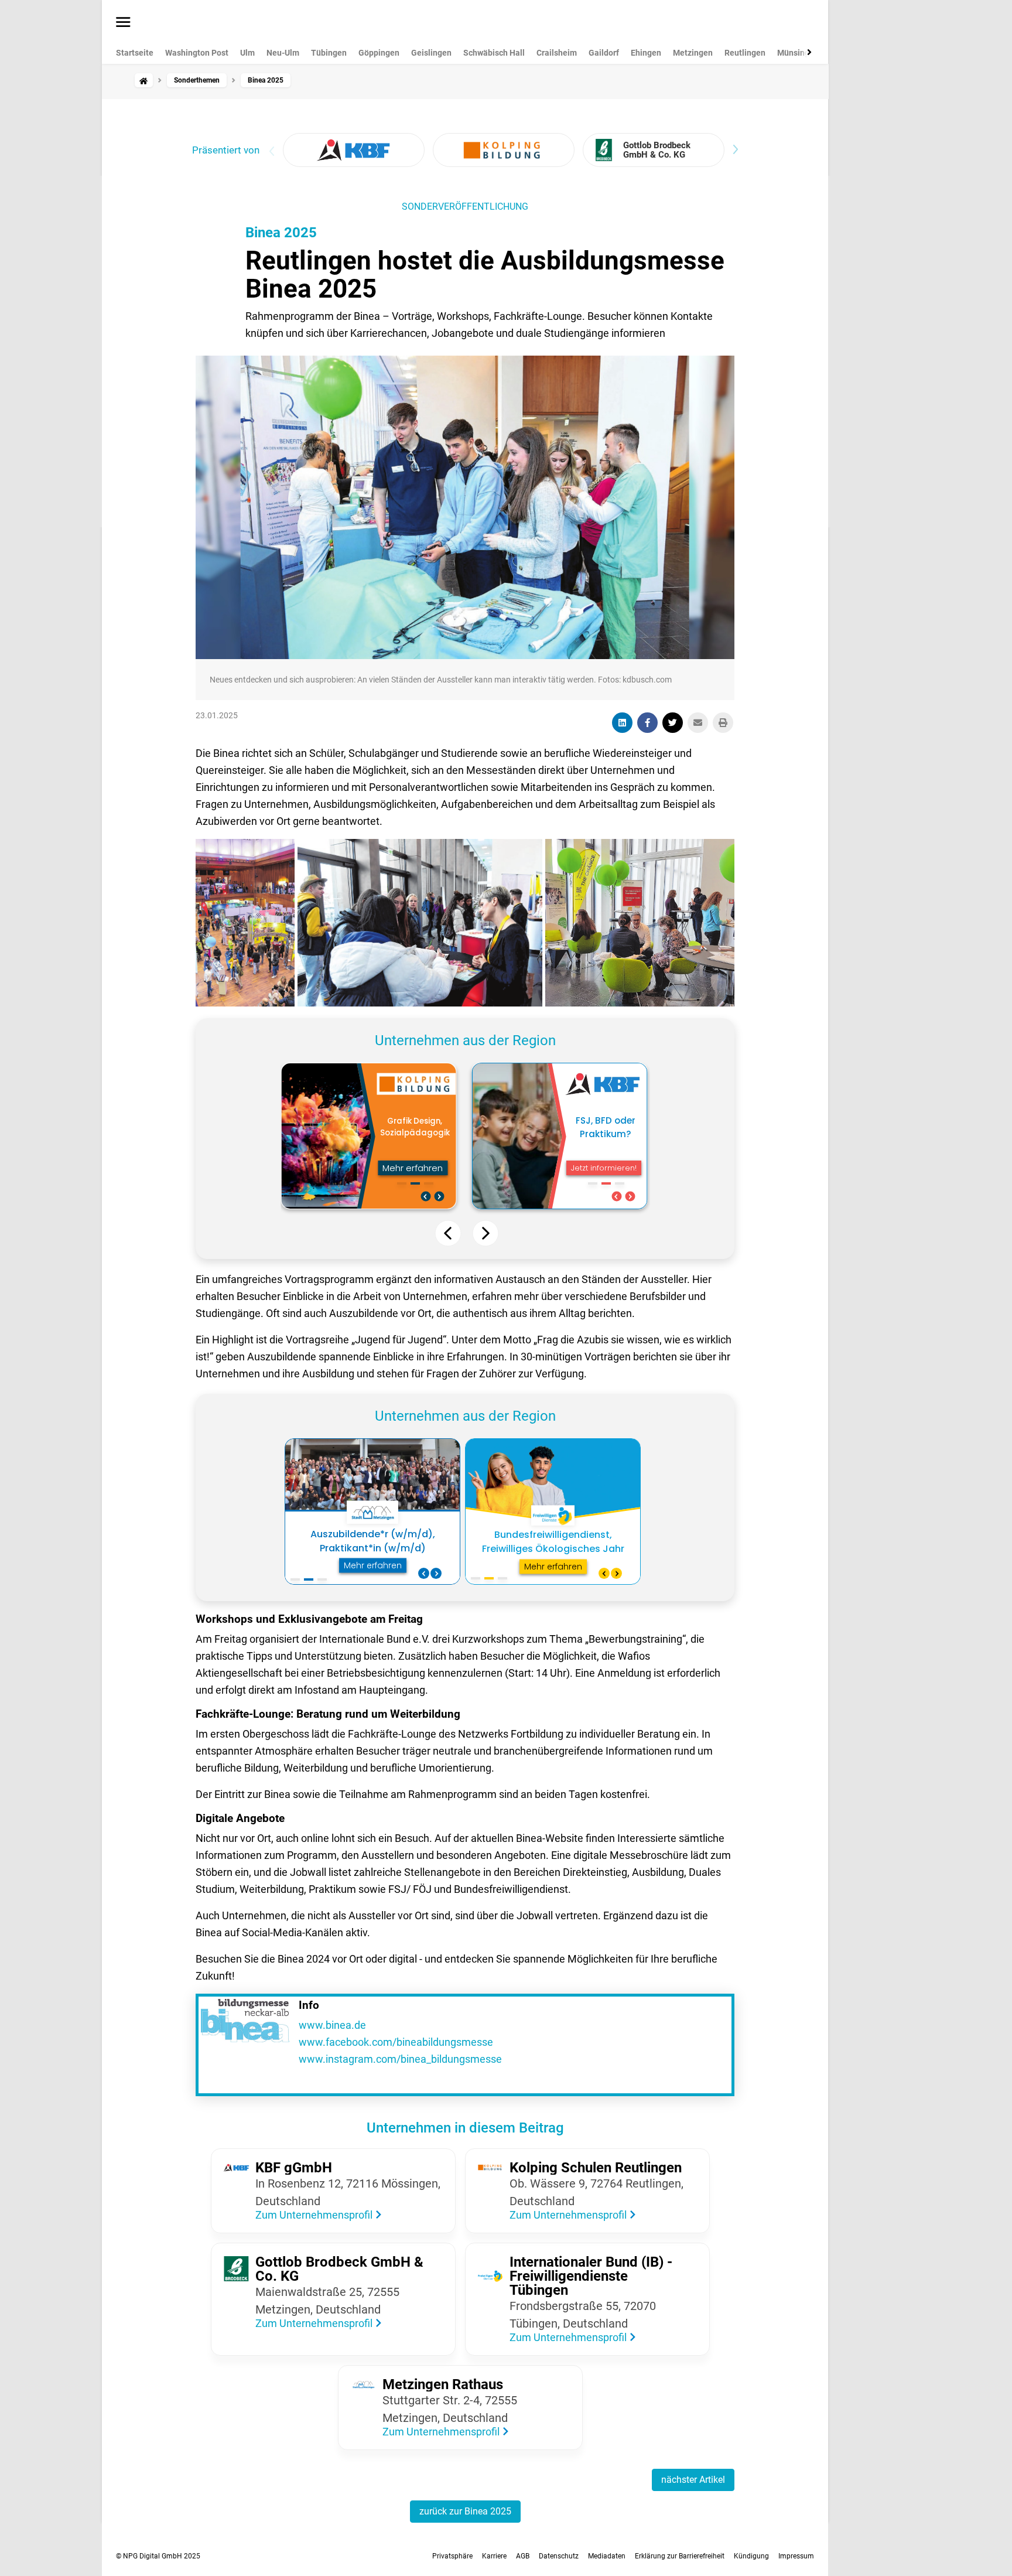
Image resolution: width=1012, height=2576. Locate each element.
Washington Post (197, 53)
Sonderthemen (197, 80)
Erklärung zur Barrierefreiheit (680, 2556)
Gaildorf (604, 53)
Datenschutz (559, 2556)
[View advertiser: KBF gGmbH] (354, 150)
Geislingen (431, 53)
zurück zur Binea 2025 (465, 2511)
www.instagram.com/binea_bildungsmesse (400, 2059)
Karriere (494, 2556)
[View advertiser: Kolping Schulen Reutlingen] (504, 150)
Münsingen (798, 53)
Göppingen (379, 53)
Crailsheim (557, 53)
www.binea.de (332, 2025)
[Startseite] (143, 80)
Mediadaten (607, 2556)
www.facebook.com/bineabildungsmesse (396, 2042)
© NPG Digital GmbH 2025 (158, 2556)
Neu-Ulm (283, 53)
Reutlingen (745, 53)
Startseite (135, 53)
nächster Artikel (693, 2480)
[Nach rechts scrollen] (807, 52)
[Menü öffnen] (123, 23)
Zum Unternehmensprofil (315, 2215)
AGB (523, 2556)
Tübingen (329, 53)
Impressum (796, 2556)
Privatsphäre (452, 2556)
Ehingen (646, 53)
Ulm (247, 53)
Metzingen (693, 53)
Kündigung (751, 2556)
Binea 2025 (281, 233)
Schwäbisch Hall (494, 53)
